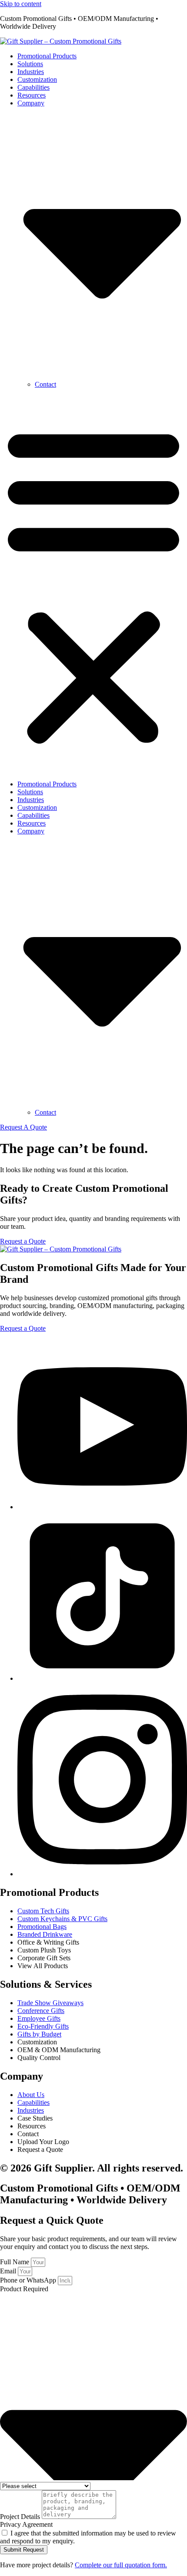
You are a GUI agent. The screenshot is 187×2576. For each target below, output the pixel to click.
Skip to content (21, 4)
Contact (45, 384)
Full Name (15, 2262)
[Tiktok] (102, 1678)
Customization (37, 79)
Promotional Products (47, 56)
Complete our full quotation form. (121, 2565)
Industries (31, 72)
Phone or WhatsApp (29, 2280)
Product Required (24, 2289)
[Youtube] (102, 1507)
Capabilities (33, 87)
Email (9, 2271)
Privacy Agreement (26, 2524)
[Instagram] (102, 1874)
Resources (32, 95)
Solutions (30, 64)
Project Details (21, 2517)
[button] (93, 584)
